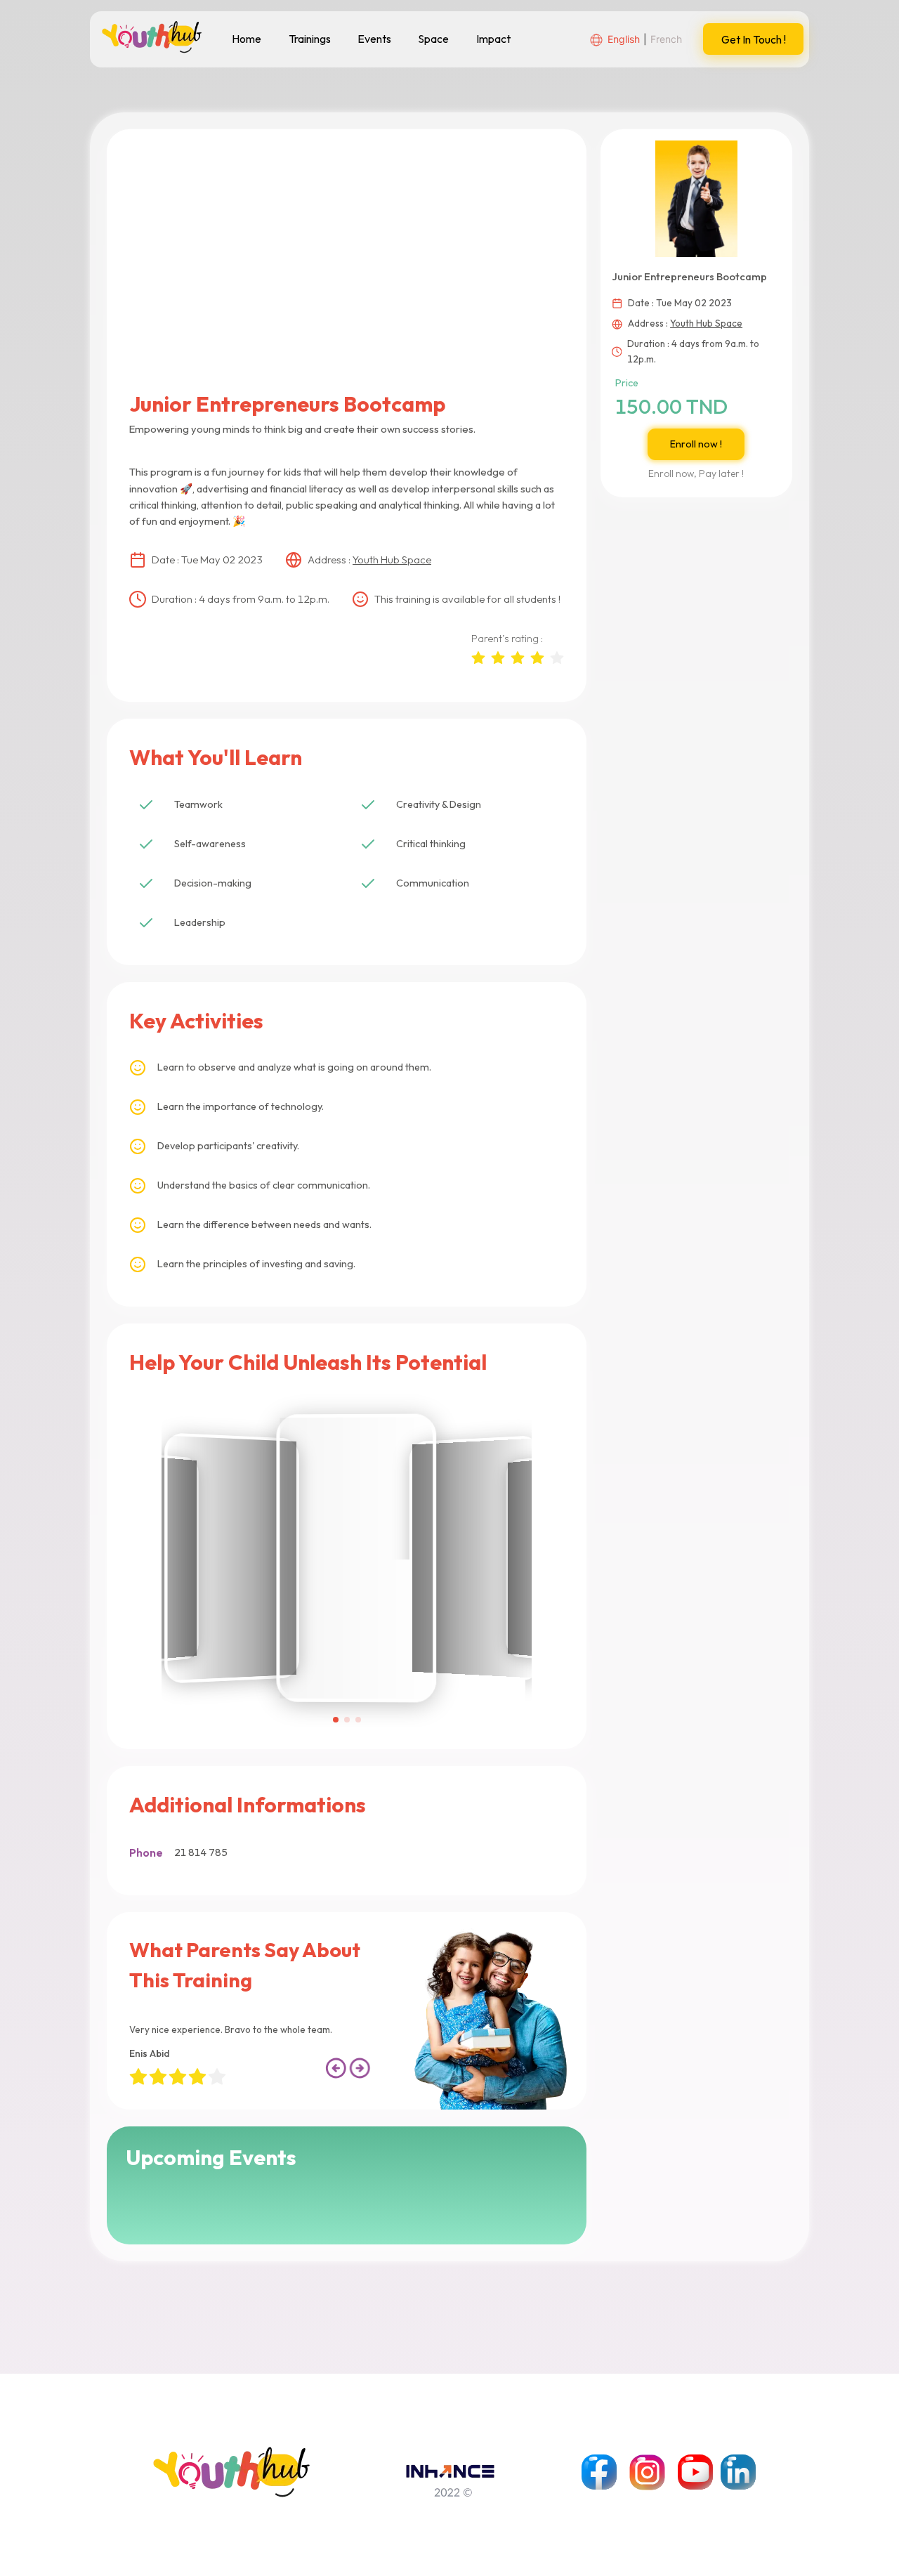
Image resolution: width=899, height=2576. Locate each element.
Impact (493, 39)
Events (374, 39)
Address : (369, 560)
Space (433, 39)
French (666, 39)
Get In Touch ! (754, 39)
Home (247, 39)
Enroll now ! (696, 444)
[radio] (478, 657)
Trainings (310, 39)
